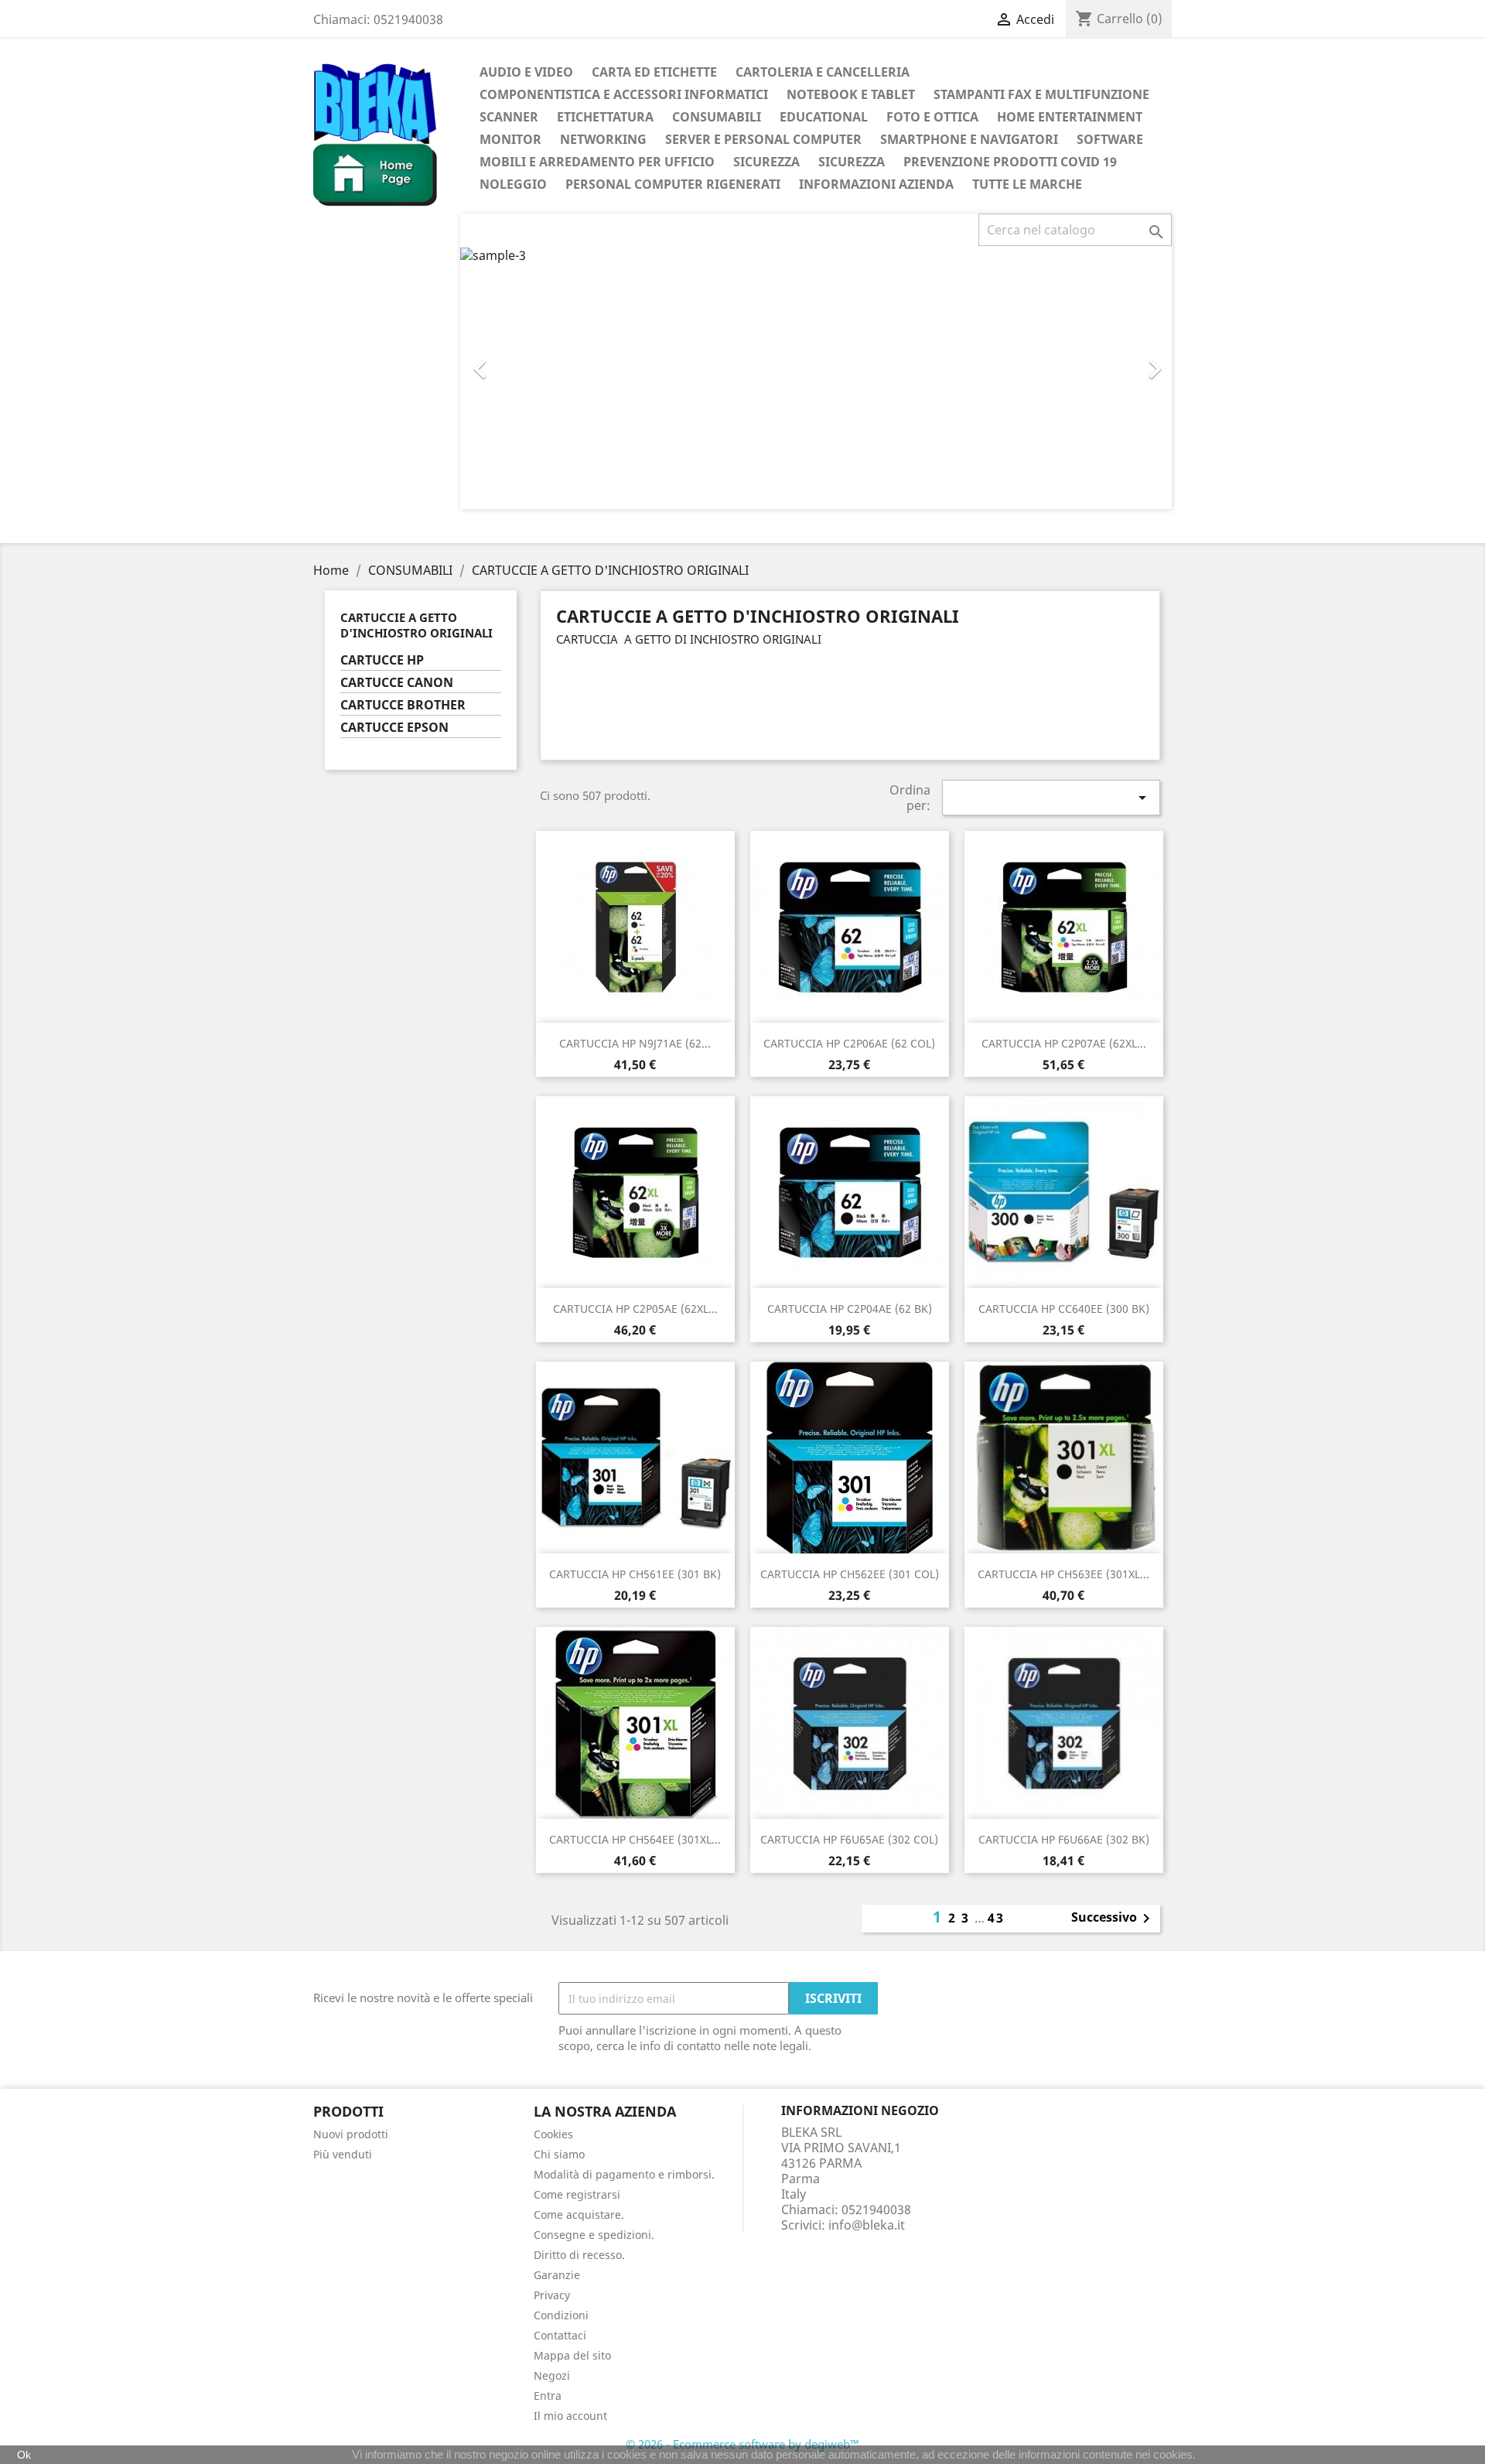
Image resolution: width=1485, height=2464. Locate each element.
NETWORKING (603, 139)
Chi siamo (559, 2154)
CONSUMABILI (717, 117)
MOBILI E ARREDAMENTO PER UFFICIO (597, 162)
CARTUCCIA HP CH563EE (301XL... (1063, 1574)
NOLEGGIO (513, 184)
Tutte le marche (1027, 184)
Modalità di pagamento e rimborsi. (624, 2174)
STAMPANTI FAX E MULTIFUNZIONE (1041, 94)
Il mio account (570, 2416)
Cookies (553, 2134)
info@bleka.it (867, 2225)
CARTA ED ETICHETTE (654, 72)
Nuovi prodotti (351, 2134)
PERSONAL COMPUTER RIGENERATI (673, 184)
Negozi (552, 2375)
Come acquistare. (579, 2215)
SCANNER (509, 117)
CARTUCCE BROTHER (403, 705)
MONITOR (510, 139)
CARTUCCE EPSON (394, 728)
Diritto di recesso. (579, 2255)
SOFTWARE (1110, 139)
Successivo (1113, 1919)
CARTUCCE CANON (397, 683)
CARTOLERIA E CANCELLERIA (823, 72)
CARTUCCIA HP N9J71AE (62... (635, 1043)
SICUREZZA (766, 162)
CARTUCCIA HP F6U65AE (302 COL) (849, 1839)
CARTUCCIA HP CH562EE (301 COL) (850, 1574)
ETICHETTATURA (605, 117)
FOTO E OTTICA (932, 117)
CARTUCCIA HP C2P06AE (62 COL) (849, 1043)
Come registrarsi (577, 2194)
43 (996, 1918)
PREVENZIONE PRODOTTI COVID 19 (1010, 162)
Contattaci (560, 2335)
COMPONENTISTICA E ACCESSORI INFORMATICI (624, 94)
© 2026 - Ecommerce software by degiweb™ (742, 2444)
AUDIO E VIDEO (526, 72)
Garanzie (557, 2275)
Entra (548, 2396)
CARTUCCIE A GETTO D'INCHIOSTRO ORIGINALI (416, 625)
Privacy (552, 2295)
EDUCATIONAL (824, 117)
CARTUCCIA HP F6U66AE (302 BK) (1064, 1839)
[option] (816, 378)
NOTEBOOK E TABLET (851, 94)
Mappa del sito (572, 2355)
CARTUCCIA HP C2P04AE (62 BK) (850, 1309)
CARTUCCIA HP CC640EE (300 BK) (1064, 1309)
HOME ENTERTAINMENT (1070, 117)
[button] (514, 361)
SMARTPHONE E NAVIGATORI (969, 139)
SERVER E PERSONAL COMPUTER (763, 139)
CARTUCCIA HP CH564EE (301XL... (635, 1839)
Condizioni (561, 2315)
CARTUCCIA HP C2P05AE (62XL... (635, 1309)
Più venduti (343, 2154)
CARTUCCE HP (382, 660)
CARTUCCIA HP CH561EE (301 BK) (635, 1574)
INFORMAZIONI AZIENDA (876, 184)
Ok (24, 2455)
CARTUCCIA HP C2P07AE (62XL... (1064, 1043)
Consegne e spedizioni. (594, 2235)
